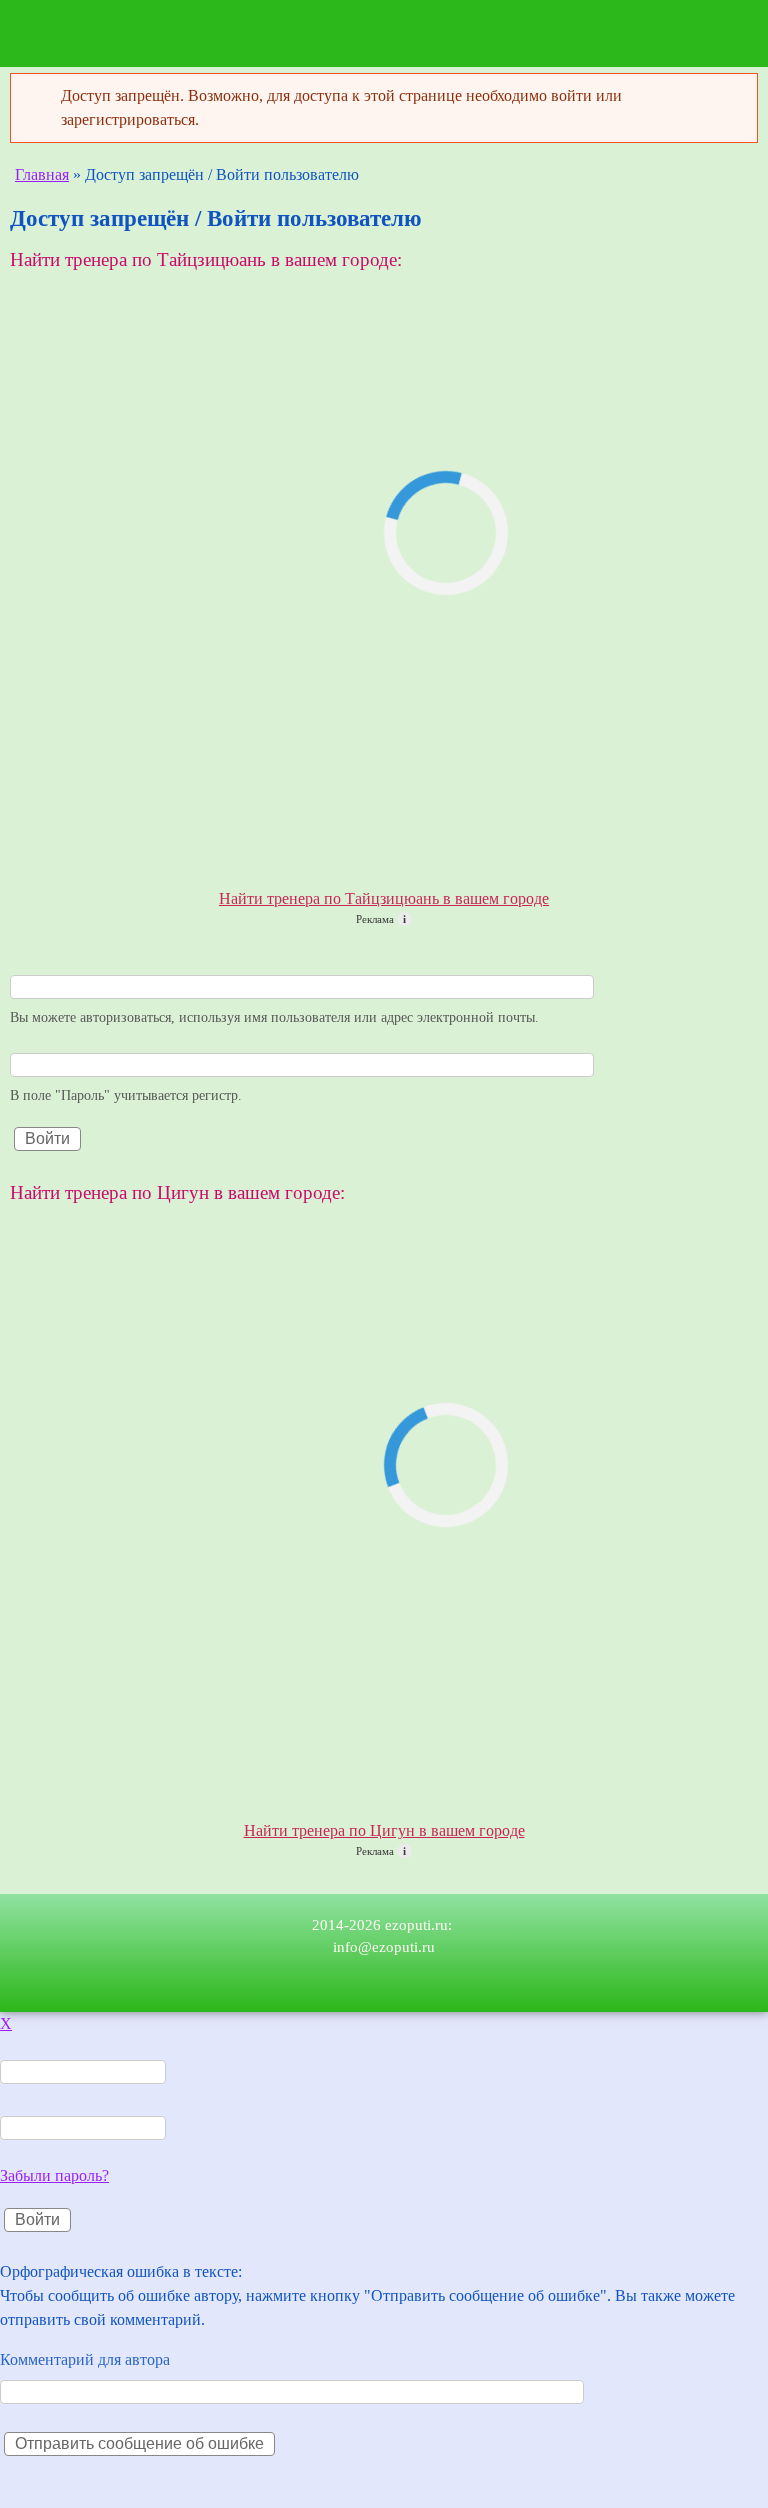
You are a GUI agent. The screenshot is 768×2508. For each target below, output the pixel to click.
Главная (42, 174)
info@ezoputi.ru (384, 1947)
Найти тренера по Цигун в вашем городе (384, 1830)
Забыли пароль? (54, 2175)
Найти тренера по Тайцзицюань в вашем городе (384, 898)
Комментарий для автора (85, 2359)
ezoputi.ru (92, 40)
